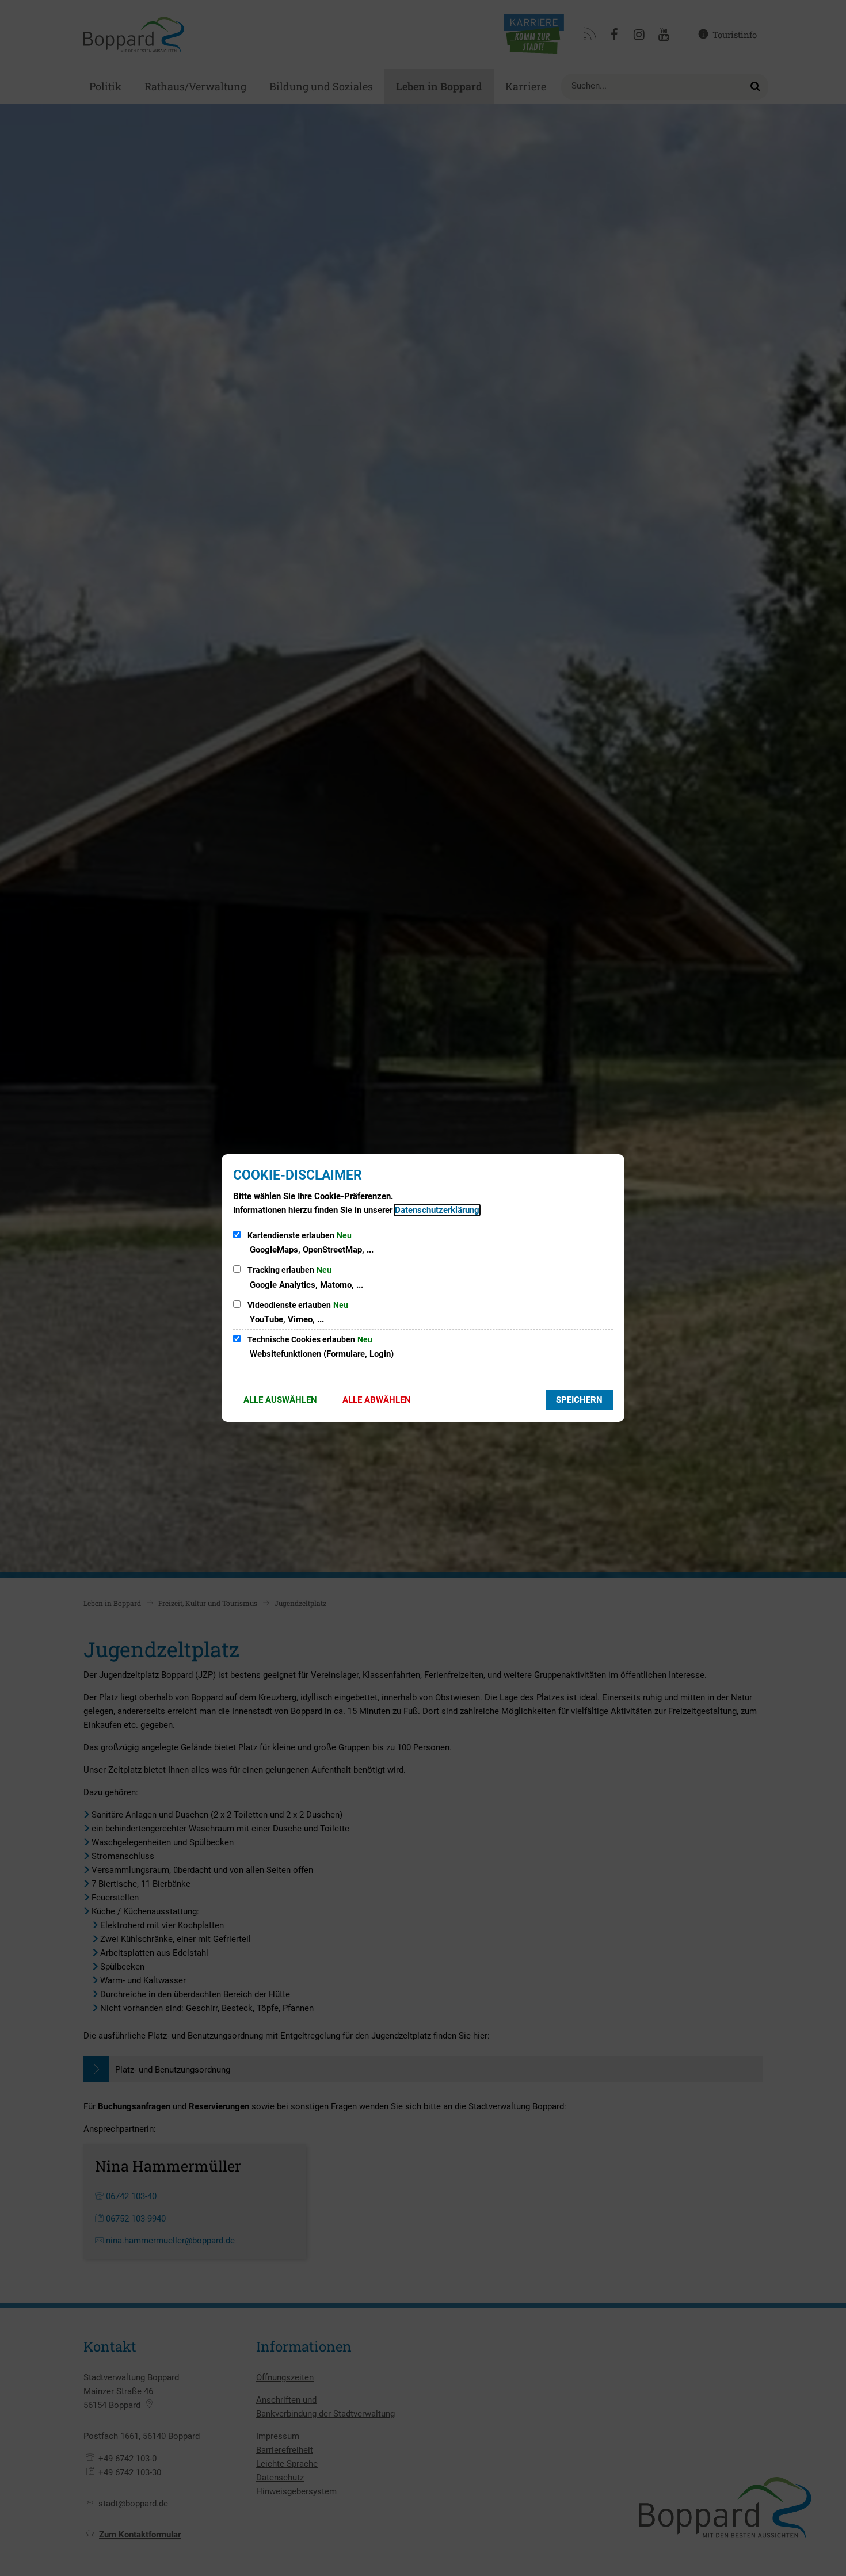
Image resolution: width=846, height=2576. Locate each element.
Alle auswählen (280, 1400)
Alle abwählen (377, 1400)
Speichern (579, 1400)
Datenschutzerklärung (437, 1210)
